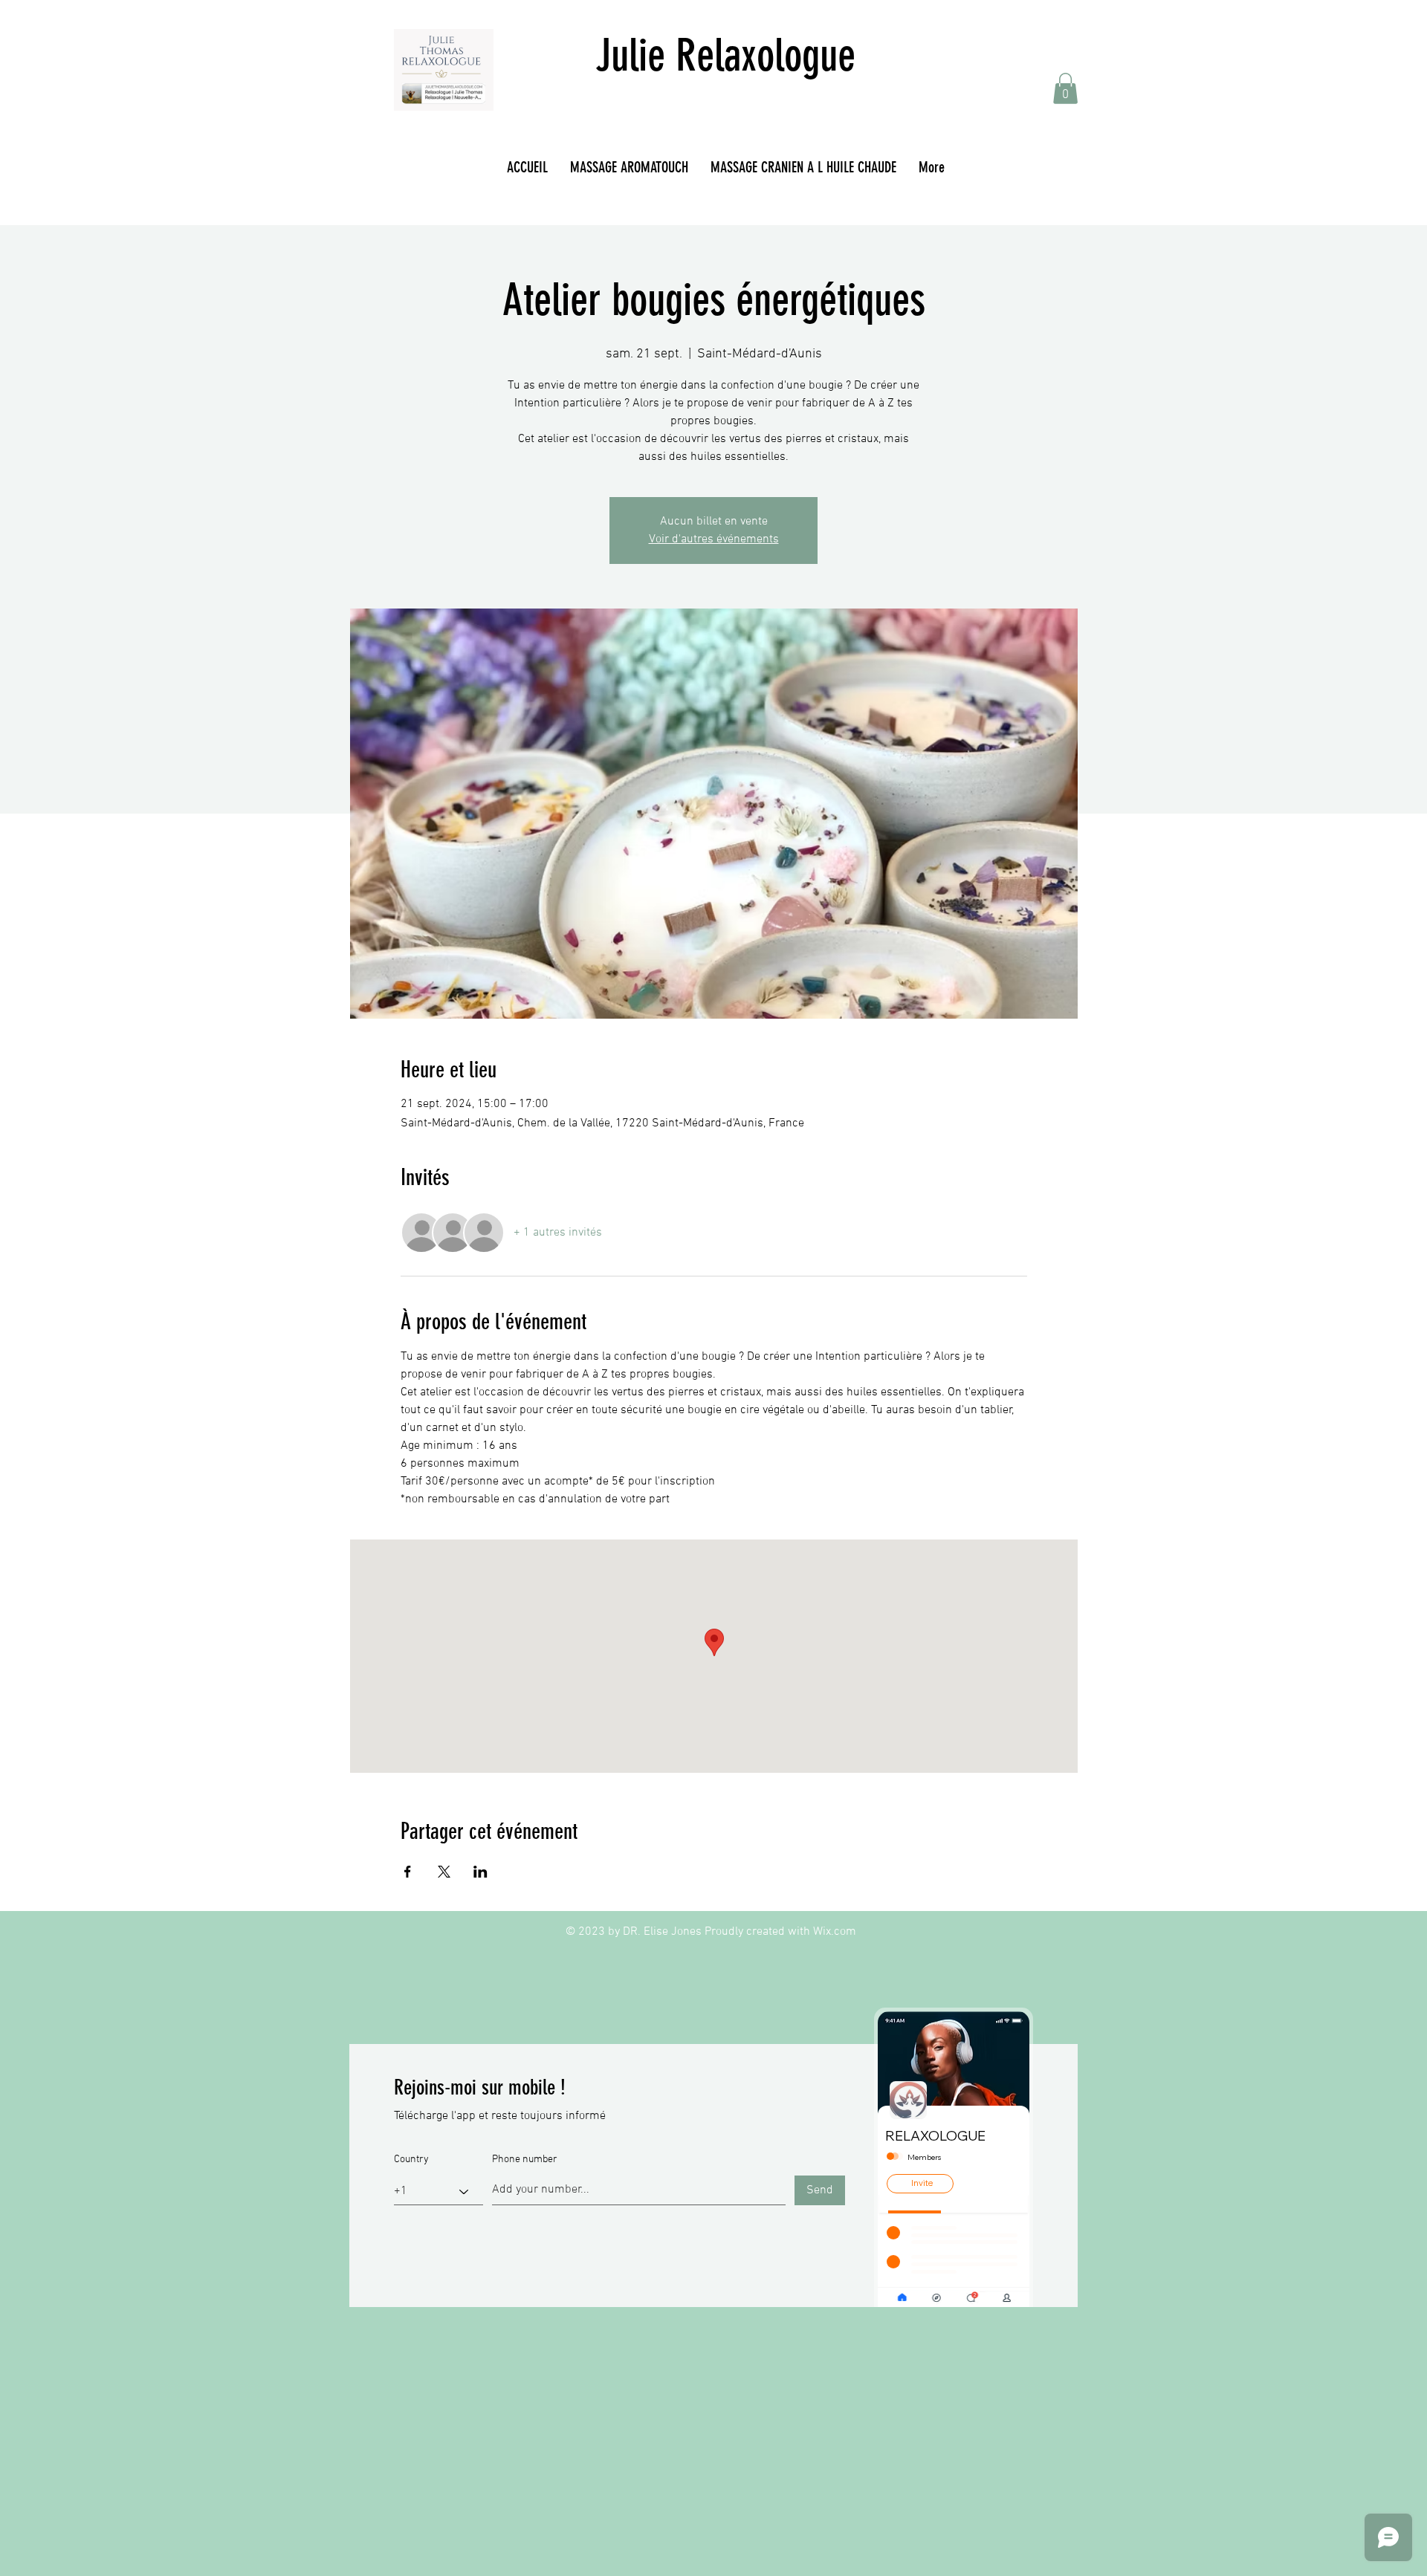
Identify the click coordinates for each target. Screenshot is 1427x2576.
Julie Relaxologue (725, 55)
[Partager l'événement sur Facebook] (408, 1872)
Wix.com (835, 1932)
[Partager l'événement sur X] (444, 1872)
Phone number (525, 2160)
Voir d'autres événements (714, 539)
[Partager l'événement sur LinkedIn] (480, 1872)
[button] (1065, 88)
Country (411, 2160)
